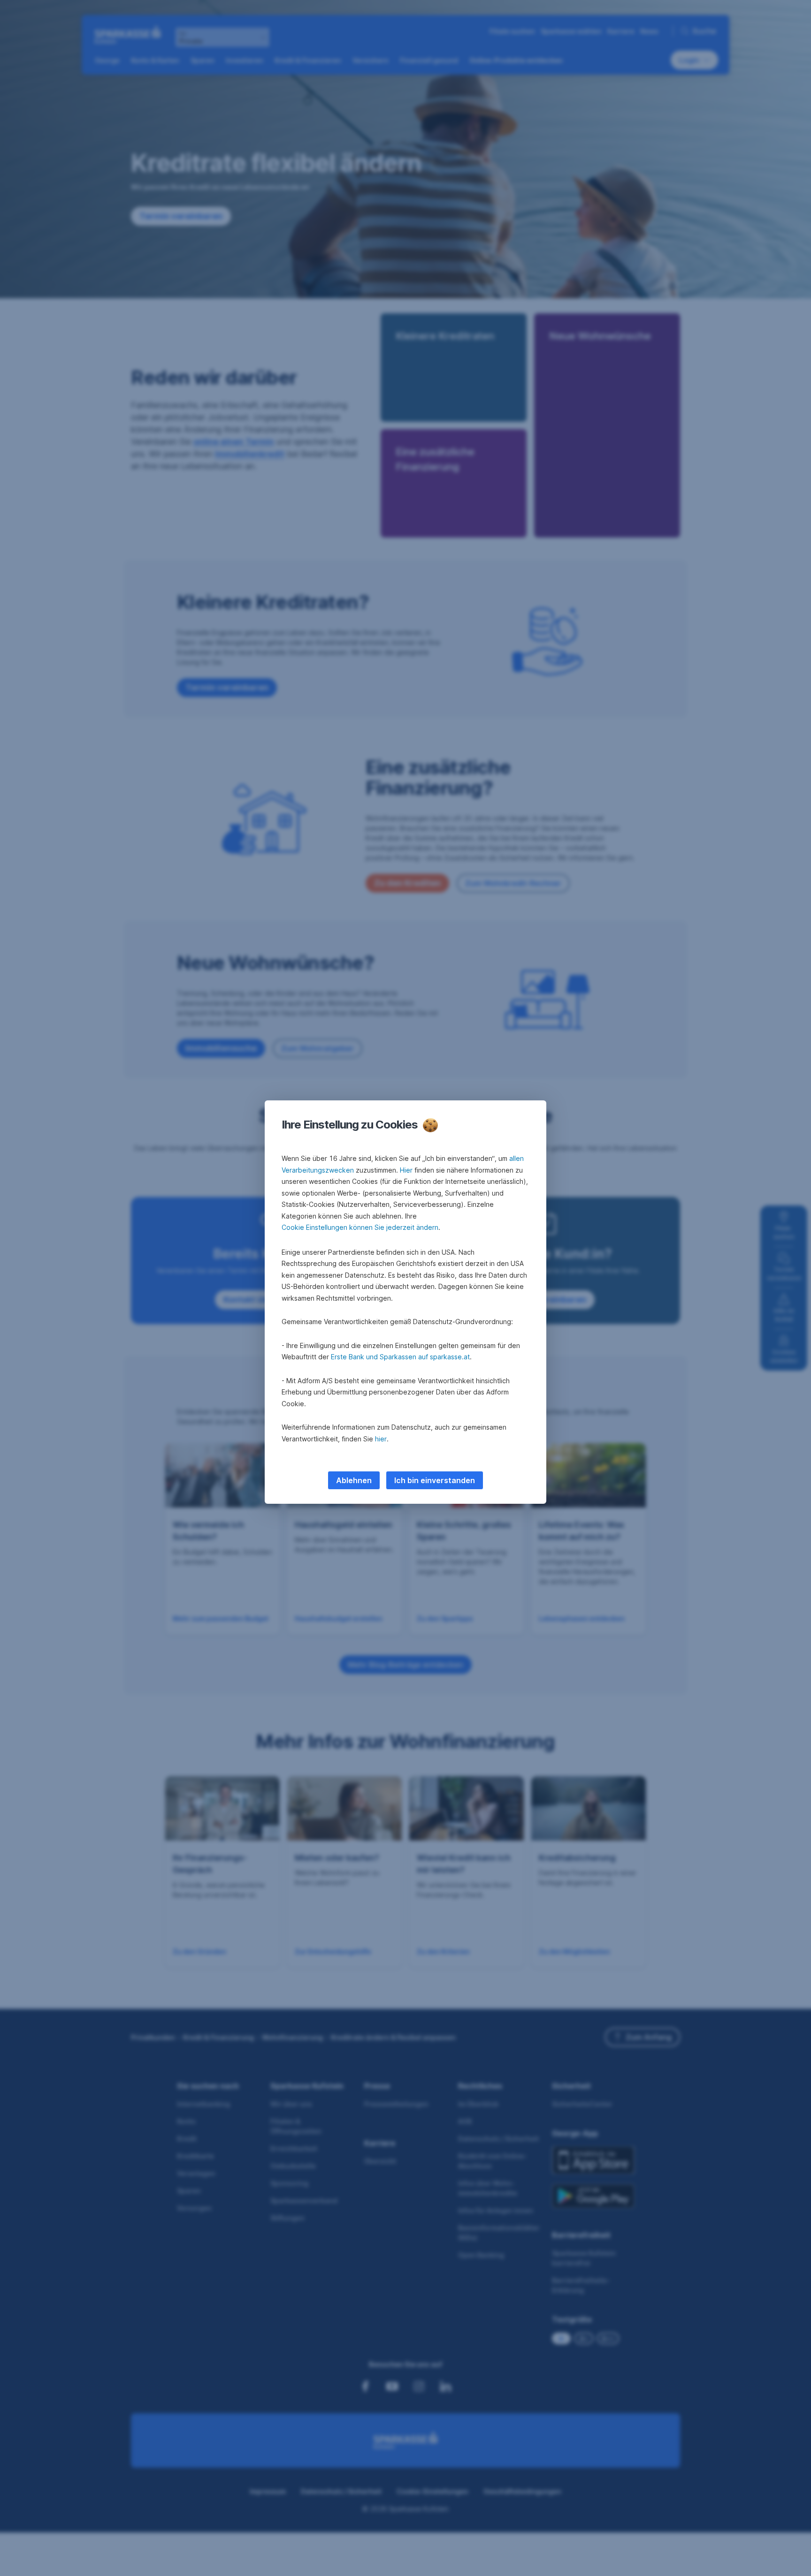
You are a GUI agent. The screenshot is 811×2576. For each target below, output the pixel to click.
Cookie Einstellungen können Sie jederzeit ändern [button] (360, 1227)
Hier (406, 1170)
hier (381, 1439)
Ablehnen (354, 1480)
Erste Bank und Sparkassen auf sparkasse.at (400, 1357)
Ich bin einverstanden (435, 1480)
